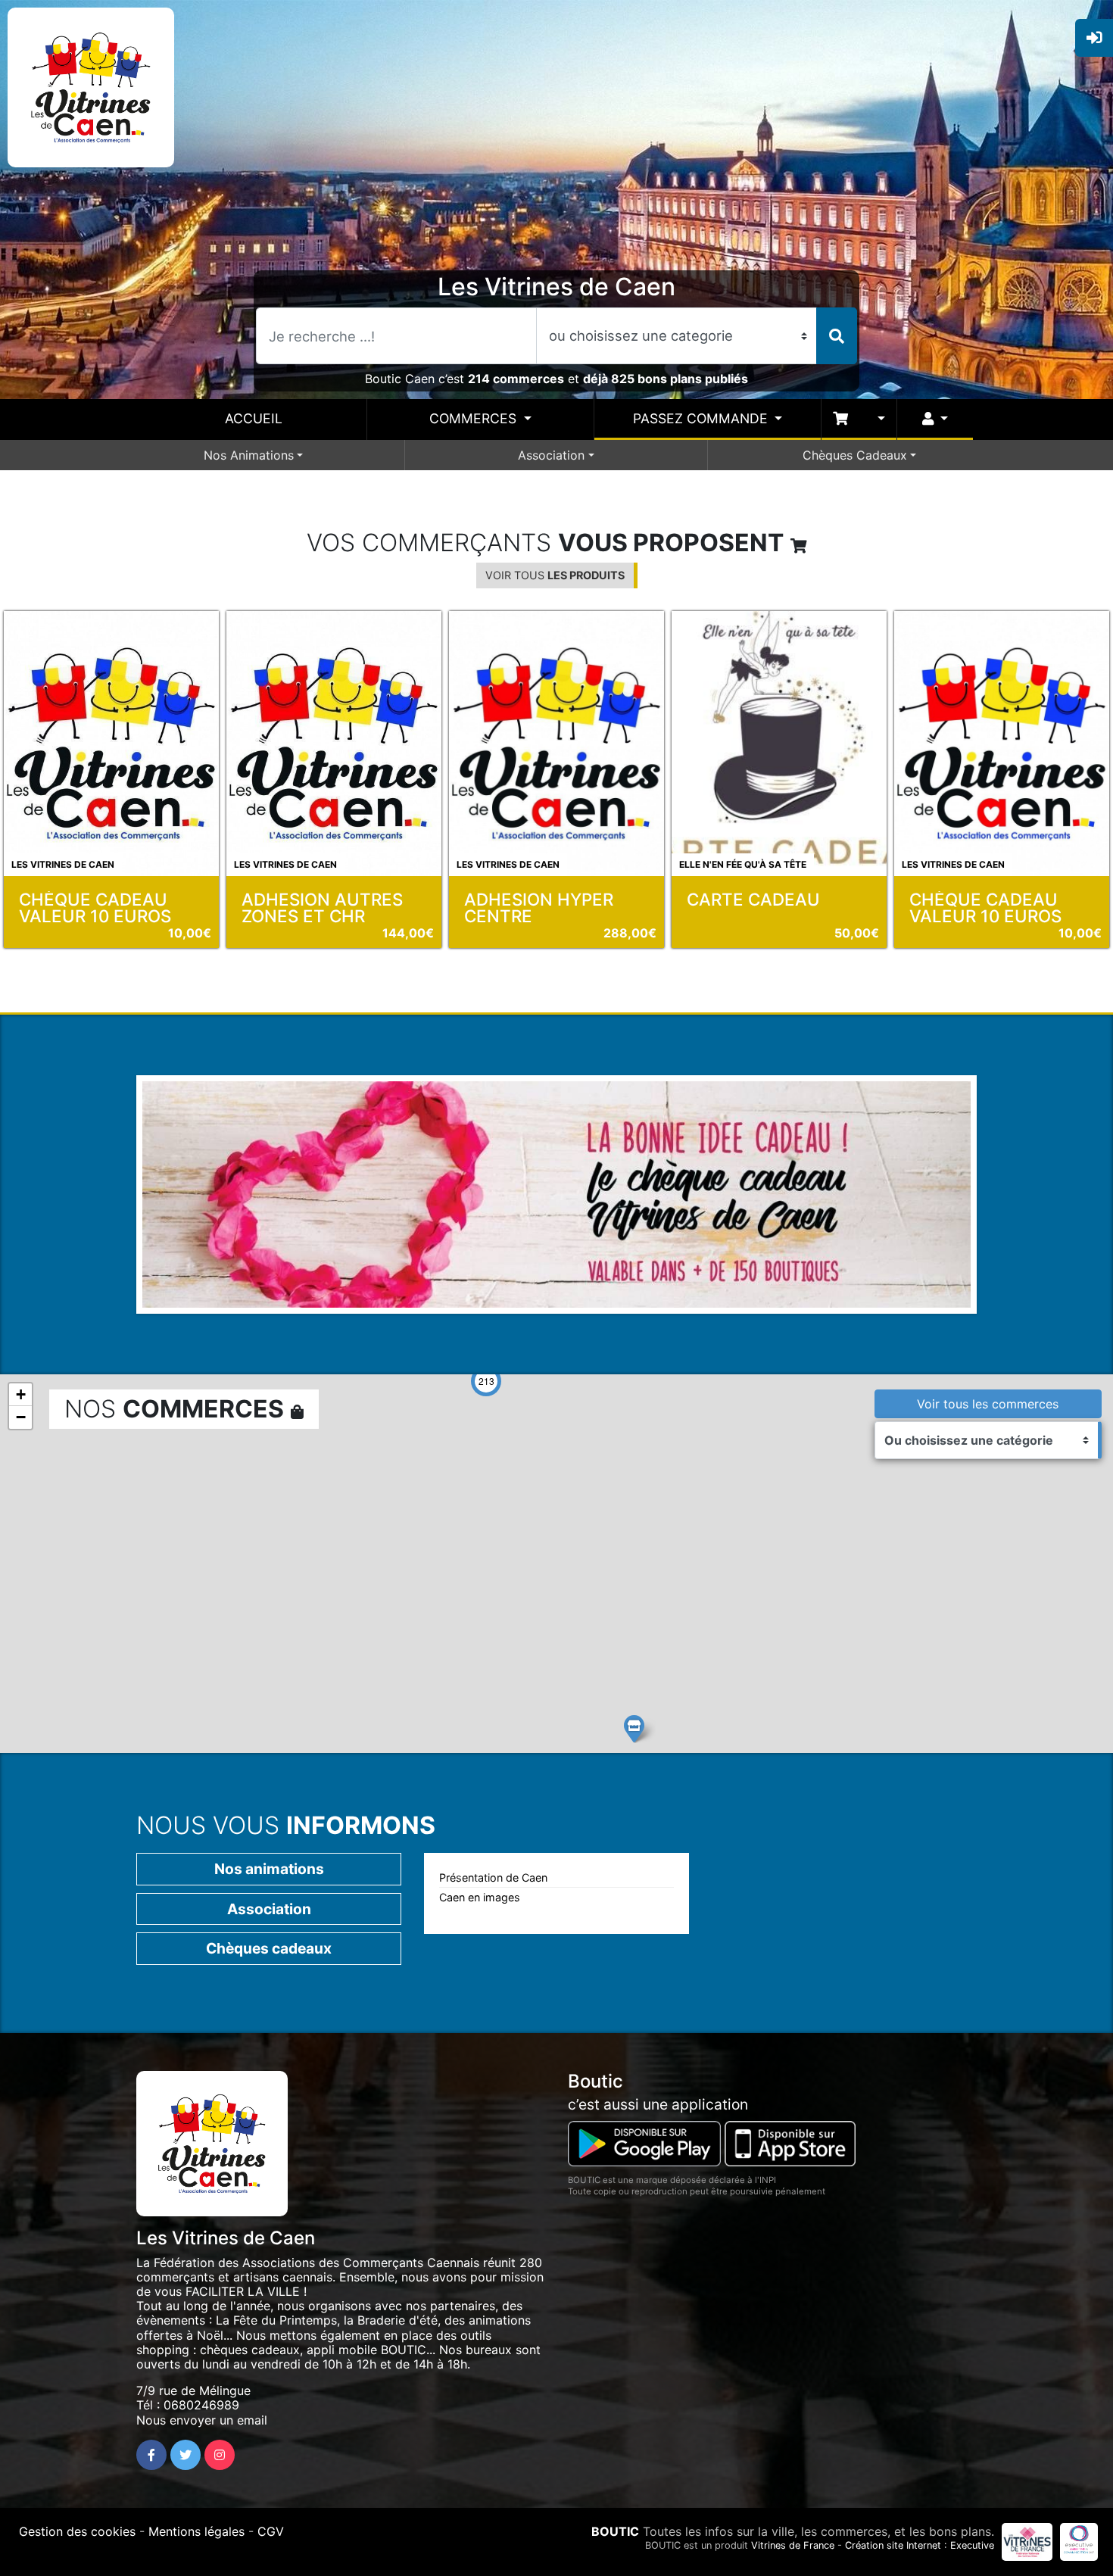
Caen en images (480, 1897)
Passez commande (702, 418)
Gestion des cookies (77, 2531)
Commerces (475, 418)
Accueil (254, 418)
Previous (120, 1216)
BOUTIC (615, 2531)
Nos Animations (249, 455)
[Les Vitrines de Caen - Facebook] (151, 2455)
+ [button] (21, 1394)
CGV (271, 2531)
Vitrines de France (793, 2545)
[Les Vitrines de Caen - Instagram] (220, 2455)
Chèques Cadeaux (855, 455)
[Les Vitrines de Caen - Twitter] (185, 2455)
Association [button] (269, 1909)
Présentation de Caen (493, 1877)
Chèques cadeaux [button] (269, 1948)
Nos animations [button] (269, 1869)
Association (551, 455)
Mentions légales (196, 2531)
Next (995, 1216)
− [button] (21, 1417)
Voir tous (555, 575)
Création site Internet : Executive (920, 2545)
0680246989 (201, 2405)
